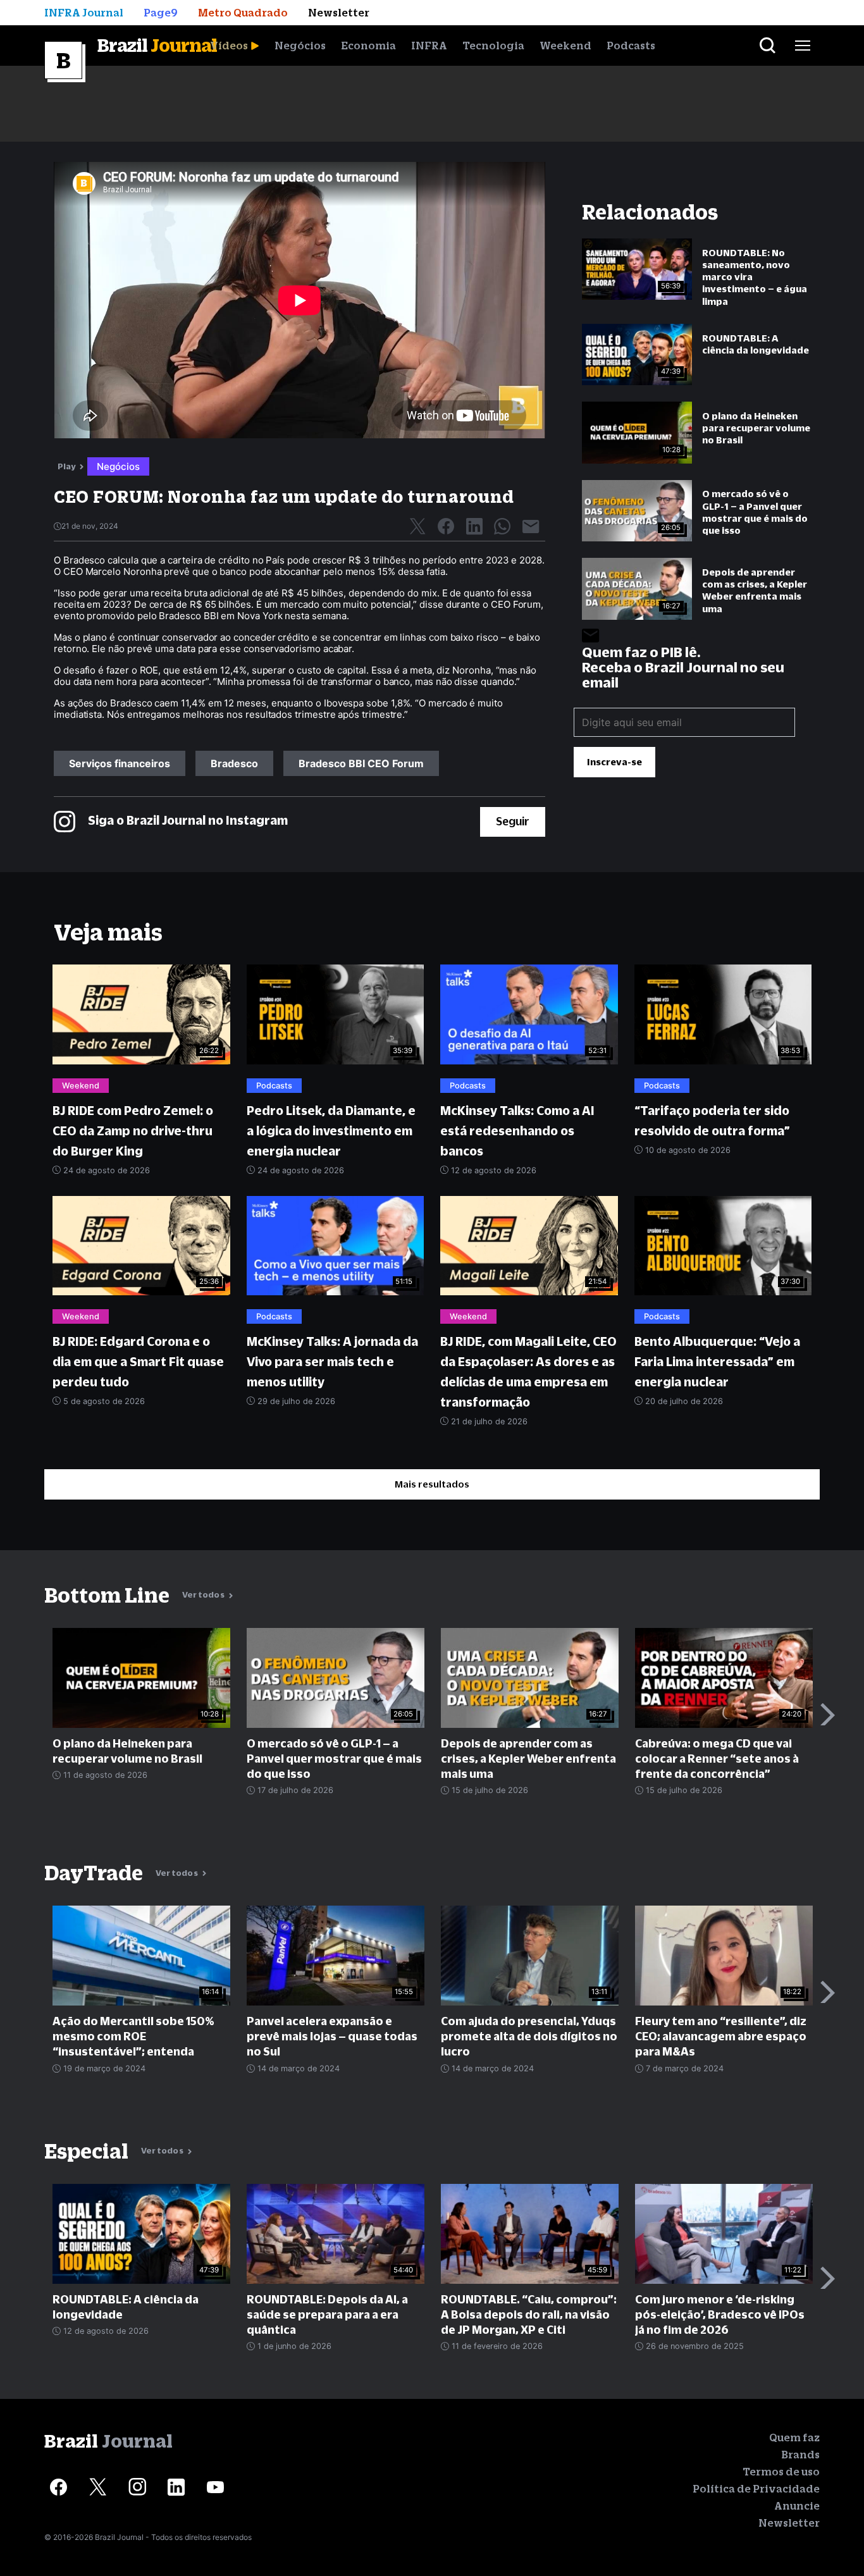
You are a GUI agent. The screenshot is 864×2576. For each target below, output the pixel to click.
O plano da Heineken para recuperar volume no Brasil (756, 428)
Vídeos (229, 46)
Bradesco (234, 763)
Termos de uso (781, 2472)
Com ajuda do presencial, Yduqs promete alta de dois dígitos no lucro (529, 2036)
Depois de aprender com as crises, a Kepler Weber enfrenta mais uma (755, 590)
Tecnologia (493, 46)
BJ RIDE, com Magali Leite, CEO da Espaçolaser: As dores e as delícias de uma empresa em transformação (528, 1372)
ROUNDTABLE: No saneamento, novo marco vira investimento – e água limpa (755, 277)
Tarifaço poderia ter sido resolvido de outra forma (712, 1121)
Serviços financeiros (120, 763)
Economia (368, 46)
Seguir (513, 821)
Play (67, 466)
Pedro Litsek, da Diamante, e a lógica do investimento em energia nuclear (331, 1131)
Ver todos (204, 1595)
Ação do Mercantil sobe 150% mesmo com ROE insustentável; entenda (133, 2036)
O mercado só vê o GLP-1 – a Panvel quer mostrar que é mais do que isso (755, 512)
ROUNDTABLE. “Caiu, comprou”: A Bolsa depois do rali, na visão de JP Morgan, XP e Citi (529, 2314)
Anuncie (797, 2506)
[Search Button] (768, 46)
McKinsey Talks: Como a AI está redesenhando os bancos (517, 1131)
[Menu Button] (803, 46)
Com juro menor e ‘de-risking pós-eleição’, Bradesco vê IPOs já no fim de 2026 (720, 2314)
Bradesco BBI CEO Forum (361, 763)
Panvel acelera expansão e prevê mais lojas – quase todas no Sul (332, 2036)
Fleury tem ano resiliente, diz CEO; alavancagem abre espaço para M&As (721, 2036)
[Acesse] (59, 2487)
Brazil (157, 45)
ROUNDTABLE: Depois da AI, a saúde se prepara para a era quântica (327, 2314)
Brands (800, 2455)
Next (828, 1714)
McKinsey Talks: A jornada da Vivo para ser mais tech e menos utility (332, 1362)
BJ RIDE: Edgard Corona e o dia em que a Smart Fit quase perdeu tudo (138, 1362)
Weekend (565, 46)
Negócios (300, 46)
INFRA (429, 46)
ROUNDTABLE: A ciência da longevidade (756, 344)
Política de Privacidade (756, 2489)
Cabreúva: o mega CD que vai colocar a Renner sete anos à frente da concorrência (717, 1759)
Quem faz (794, 2437)
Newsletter (789, 2523)
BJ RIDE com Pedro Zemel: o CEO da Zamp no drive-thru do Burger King (133, 1131)
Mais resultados (432, 1484)
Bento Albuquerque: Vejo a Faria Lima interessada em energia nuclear (717, 1362)
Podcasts (631, 46)
